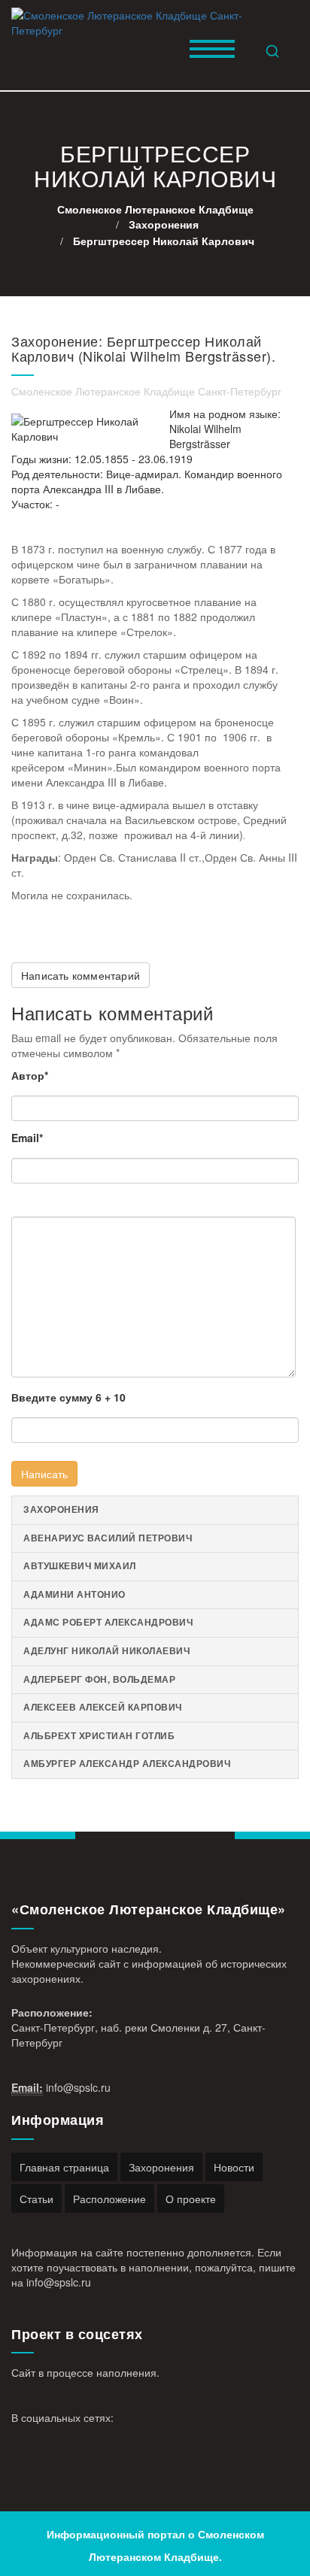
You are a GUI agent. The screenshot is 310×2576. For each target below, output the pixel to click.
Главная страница (64, 2167)
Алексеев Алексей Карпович (103, 1707)
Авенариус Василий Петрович (108, 1538)
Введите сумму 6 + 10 (68, 1397)
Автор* (30, 1075)
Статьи (36, 2199)
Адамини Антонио (74, 1594)
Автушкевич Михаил (80, 1566)
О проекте (191, 2199)
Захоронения (61, 1509)
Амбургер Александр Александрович (127, 1764)
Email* (27, 1138)
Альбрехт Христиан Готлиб (99, 1736)
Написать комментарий (81, 975)
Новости (234, 2167)
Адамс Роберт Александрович (108, 1622)
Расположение (109, 2199)
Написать (44, 1474)
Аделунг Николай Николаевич (106, 1651)
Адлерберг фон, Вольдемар (99, 1679)
